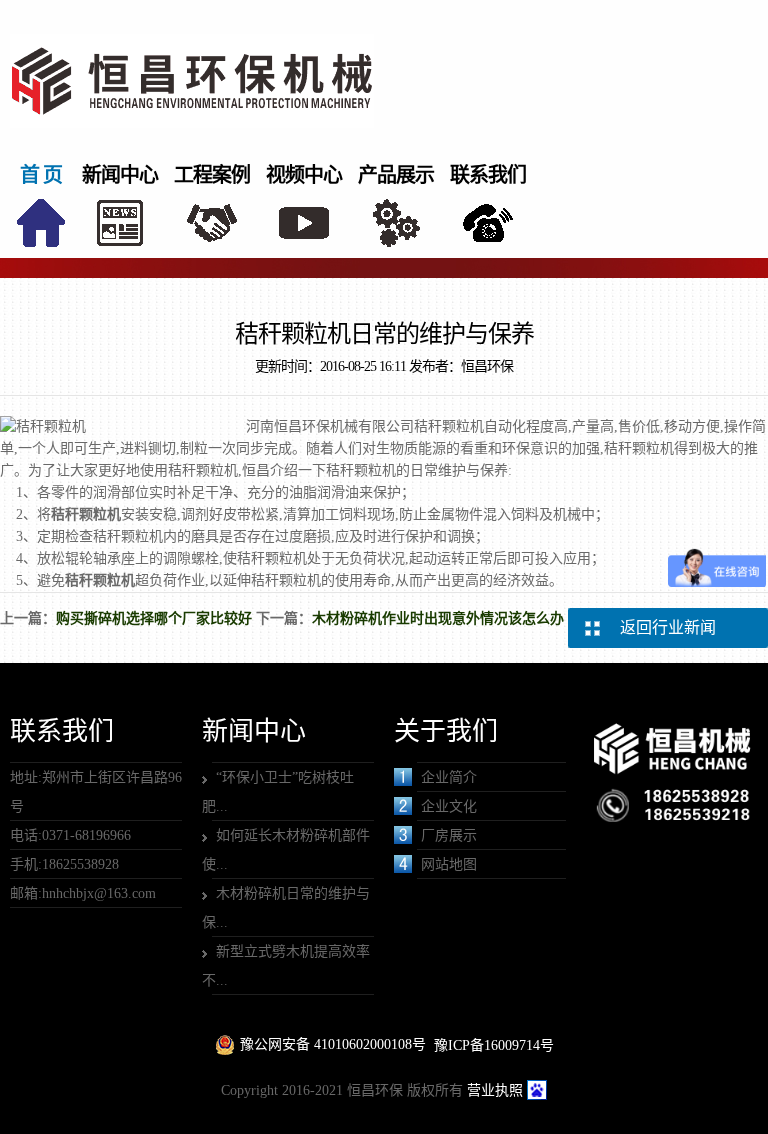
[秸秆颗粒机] (86, 499)
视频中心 (304, 175)
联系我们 (488, 175)
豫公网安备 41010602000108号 (333, 1044)
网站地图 (449, 864)
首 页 (41, 175)
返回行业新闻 (668, 627)
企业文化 (449, 806)
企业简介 (449, 777)
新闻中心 (120, 175)
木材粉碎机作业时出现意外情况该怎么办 (438, 618)
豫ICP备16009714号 (494, 1045)
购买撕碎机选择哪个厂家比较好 (154, 618)
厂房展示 (449, 835)
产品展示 (396, 175)
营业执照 (495, 1090)
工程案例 (212, 175)
